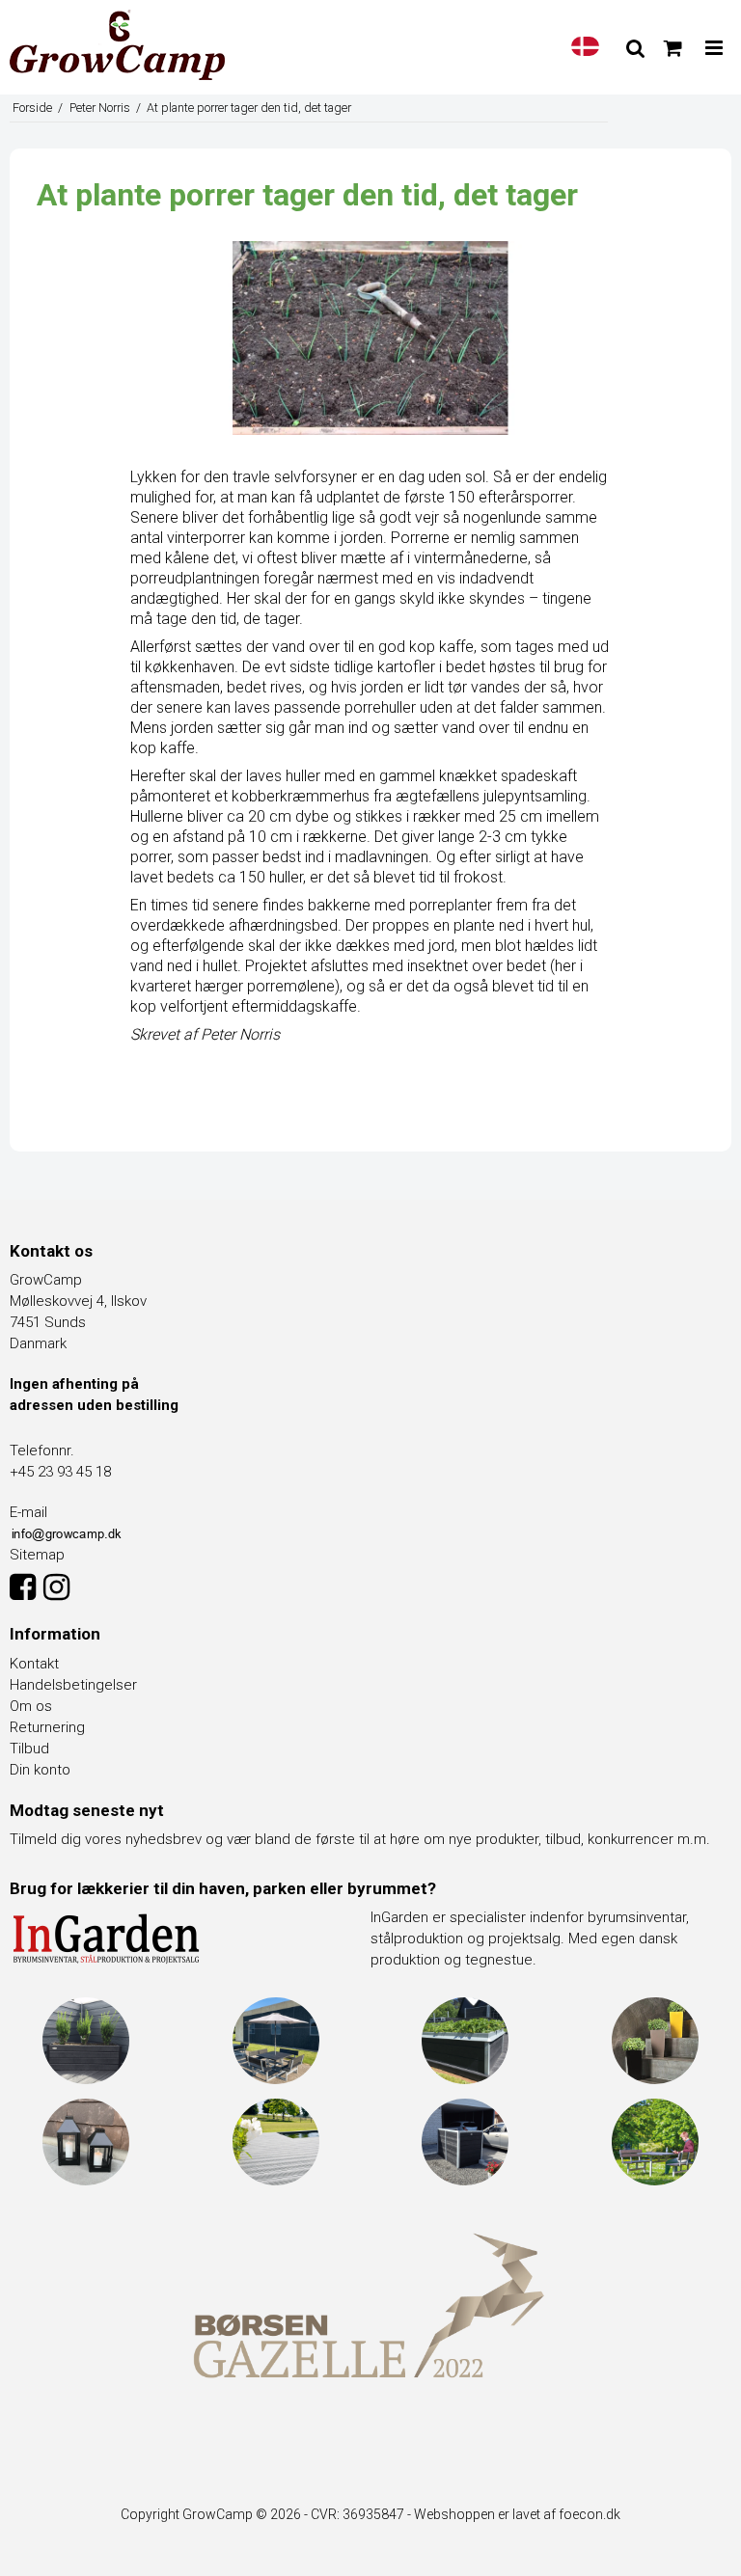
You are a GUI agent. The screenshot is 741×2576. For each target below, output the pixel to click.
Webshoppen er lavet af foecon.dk (517, 2514)
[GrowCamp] (117, 45)
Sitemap (37, 1555)
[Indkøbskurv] (673, 48)
